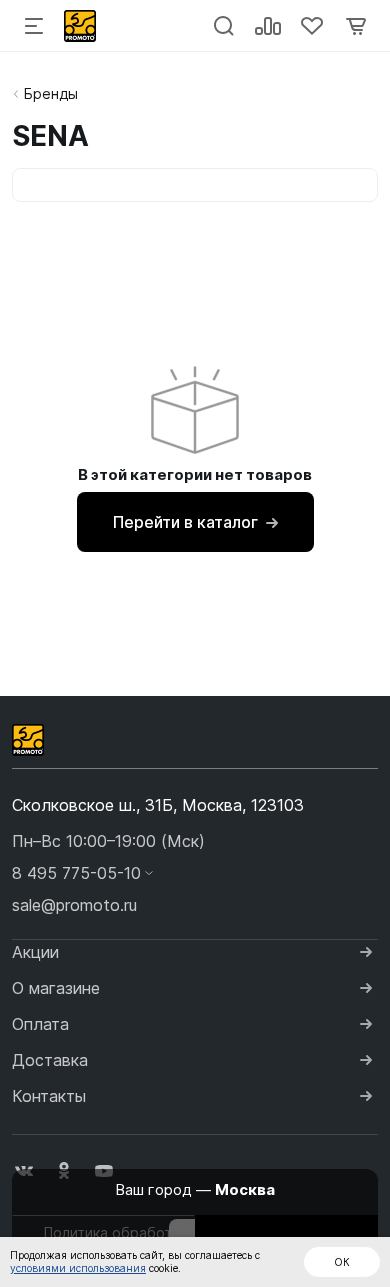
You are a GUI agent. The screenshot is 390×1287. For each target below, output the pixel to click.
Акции (35, 952)
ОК (342, 1262)
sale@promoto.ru (74, 905)
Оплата (40, 1024)
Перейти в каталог (185, 522)
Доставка (50, 1060)
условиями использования (78, 1268)
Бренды (51, 93)
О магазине (56, 988)
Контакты (49, 1096)
